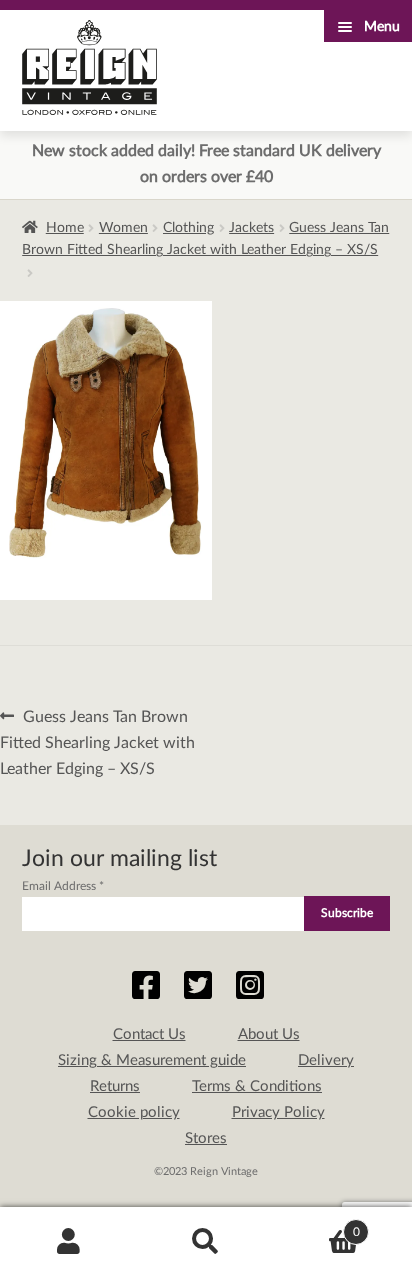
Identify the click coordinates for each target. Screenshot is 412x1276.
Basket (317, 1225)
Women (123, 228)
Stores (206, 1138)
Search (205, 1242)
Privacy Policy (278, 1112)
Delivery (326, 1060)
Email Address (63, 886)
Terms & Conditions (257, 1086)
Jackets (251, 228)
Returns (115, 1086)
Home (65, 228)
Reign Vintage (89, 67)
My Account (68, 1242)
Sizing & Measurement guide (152, 1060)
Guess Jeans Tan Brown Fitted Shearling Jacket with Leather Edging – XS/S (97, 742)
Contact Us (149, 1034)
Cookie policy (134, 1112)
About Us (269, 1034)
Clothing (188, 228)
